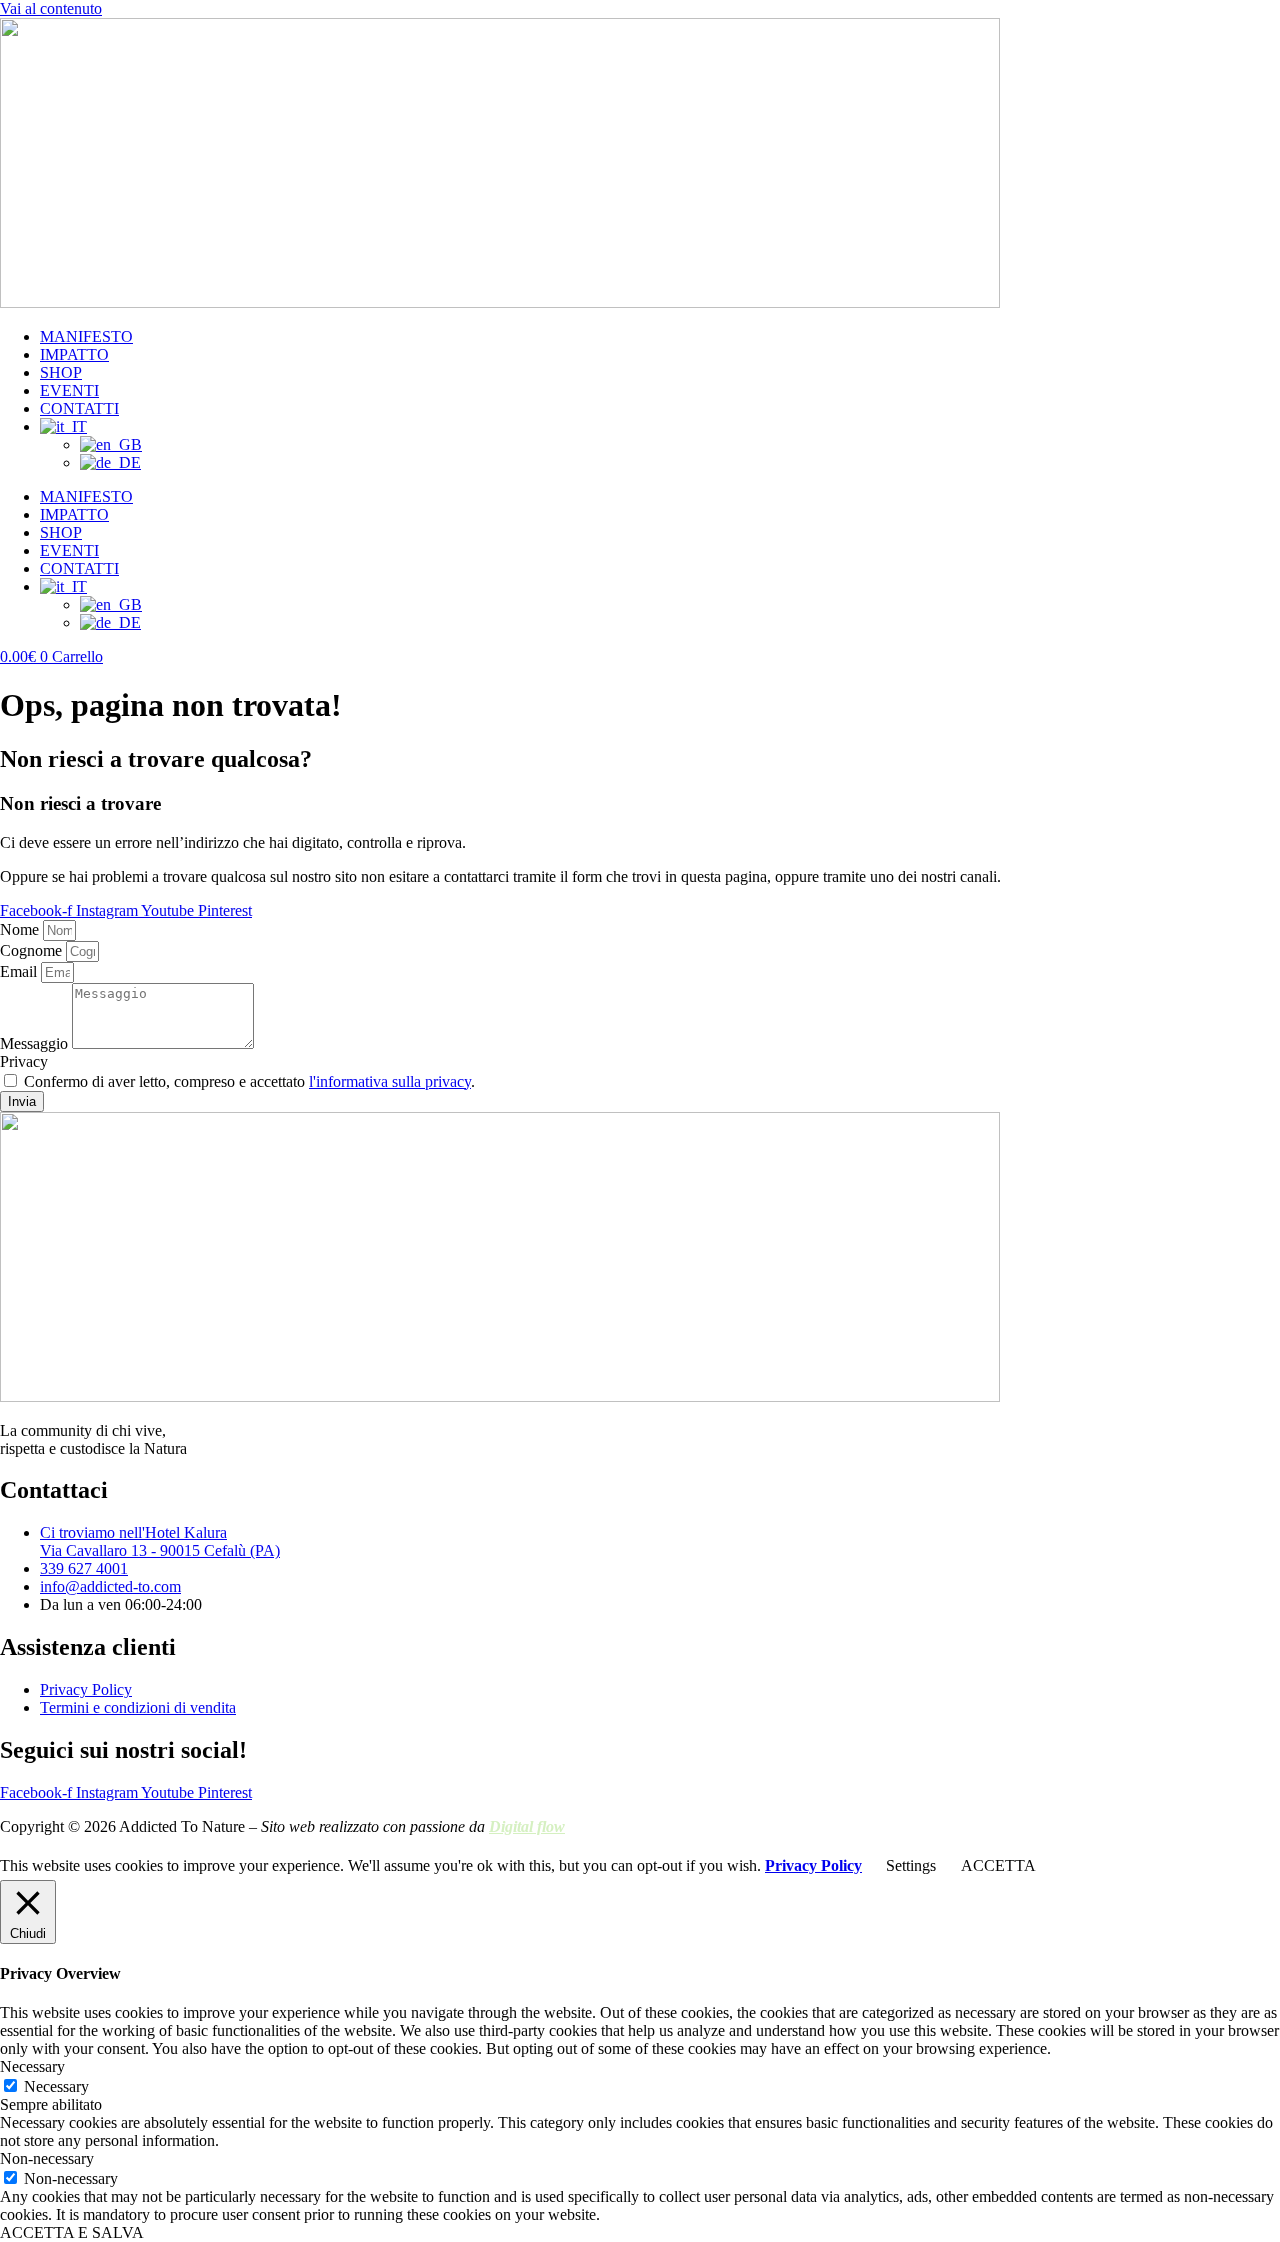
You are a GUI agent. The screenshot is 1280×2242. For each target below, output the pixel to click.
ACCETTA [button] (998, 1865)
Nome (21, 929)
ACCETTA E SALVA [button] (72, 2232)
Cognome (33, 950)
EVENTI (69, 390)
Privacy (24, 1061)
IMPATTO (74, 354)
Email (20, 971)
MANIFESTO (86, 336)
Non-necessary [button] (47, 2158)
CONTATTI (79, 408)
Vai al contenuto (51, 8)
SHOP (61, 372)
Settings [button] (911, 1865)
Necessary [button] (32, 2066)
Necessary (56, 2086)
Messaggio (36, 1043)
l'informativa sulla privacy (390, 1081)
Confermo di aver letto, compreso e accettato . (249, 1081)
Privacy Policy (813, 1865)
